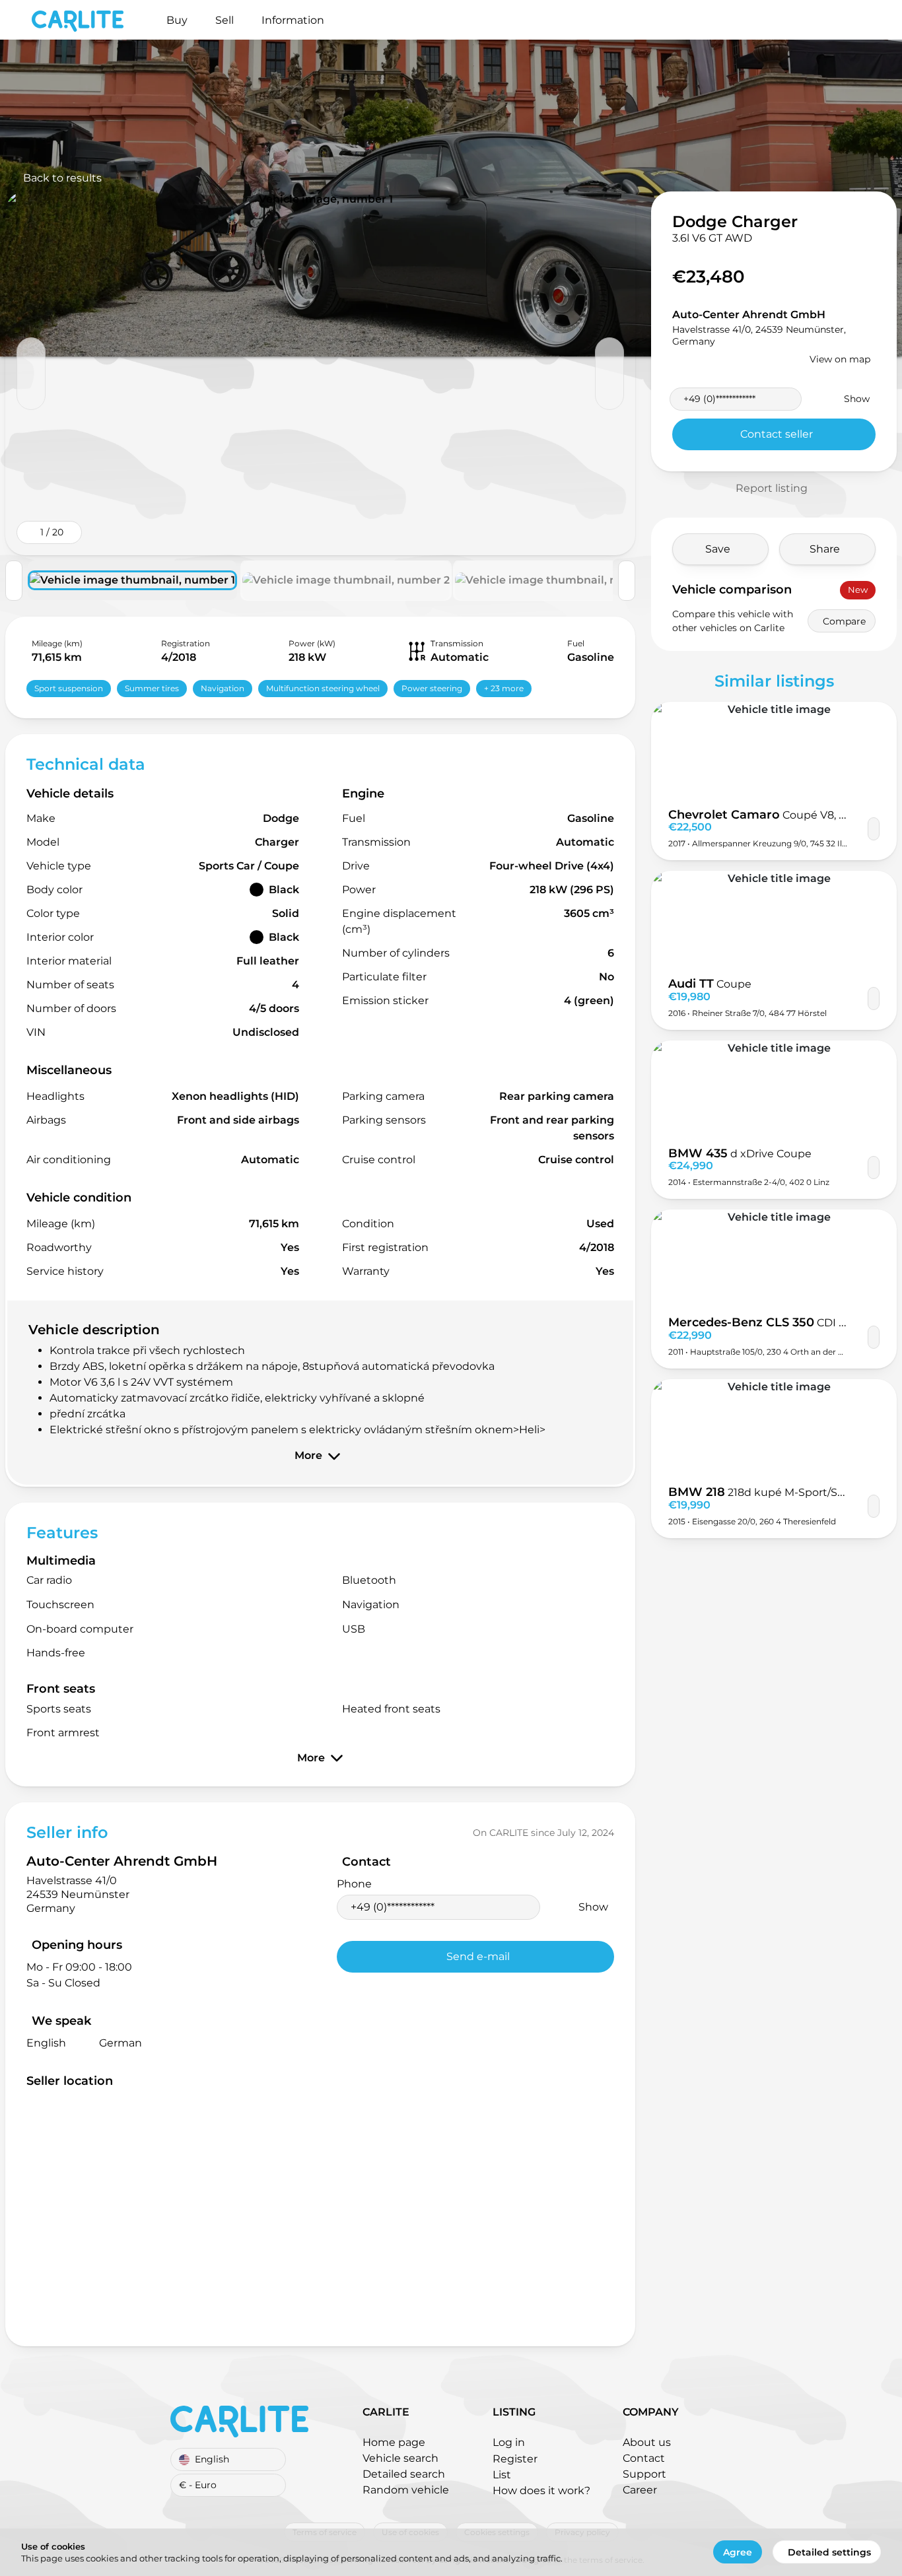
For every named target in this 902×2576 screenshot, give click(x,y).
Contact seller (777, 434)
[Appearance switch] (849, 20)
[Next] (609, 374)
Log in (509, 2442)
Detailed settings (829, 2552)
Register (515, 2459)
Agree (738, 2552)
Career (640, 2490)
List (502, 2475)
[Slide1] (346, 580)
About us (647, 2442)
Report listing (772, 488)
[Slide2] (559, 580)
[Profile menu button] (870, 20)
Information (293, 20)
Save (718, 549)
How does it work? (541, 2491)
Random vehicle (406, 2490)
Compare (844, 621)
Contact (644, 2458)
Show (593, 1907)
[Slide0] (320, 373)
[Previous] (31, 374)
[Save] (874, 829)
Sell (225, 20)
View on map (840, 359)
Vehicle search (400, 2458)
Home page (394, 2442)
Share (825, 549)
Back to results (62, 178)
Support (644, 2474)
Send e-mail (478, 1956)
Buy (177, 20)
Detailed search (404, 2474)
